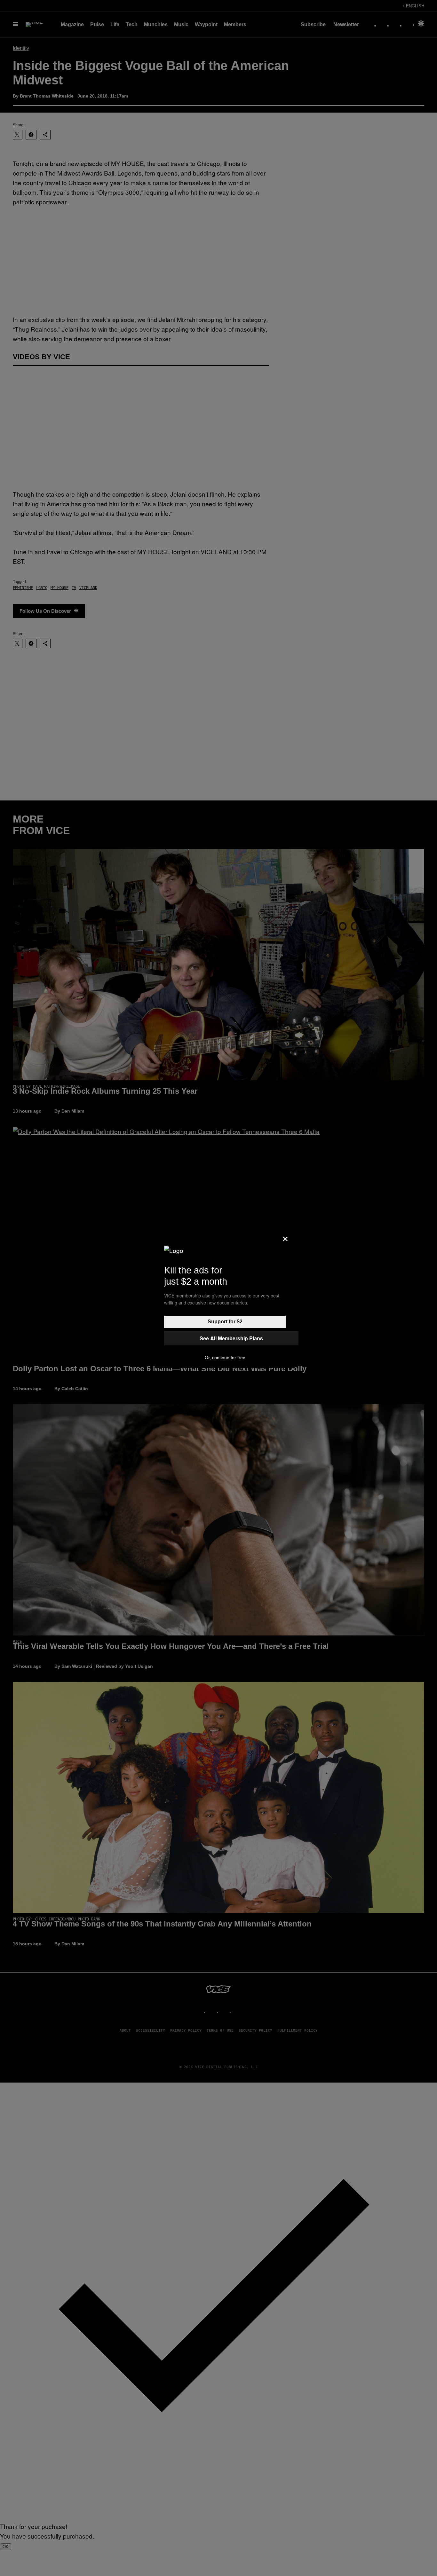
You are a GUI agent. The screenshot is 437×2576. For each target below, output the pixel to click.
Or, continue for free (225, 1358)
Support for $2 (225, 1322)
